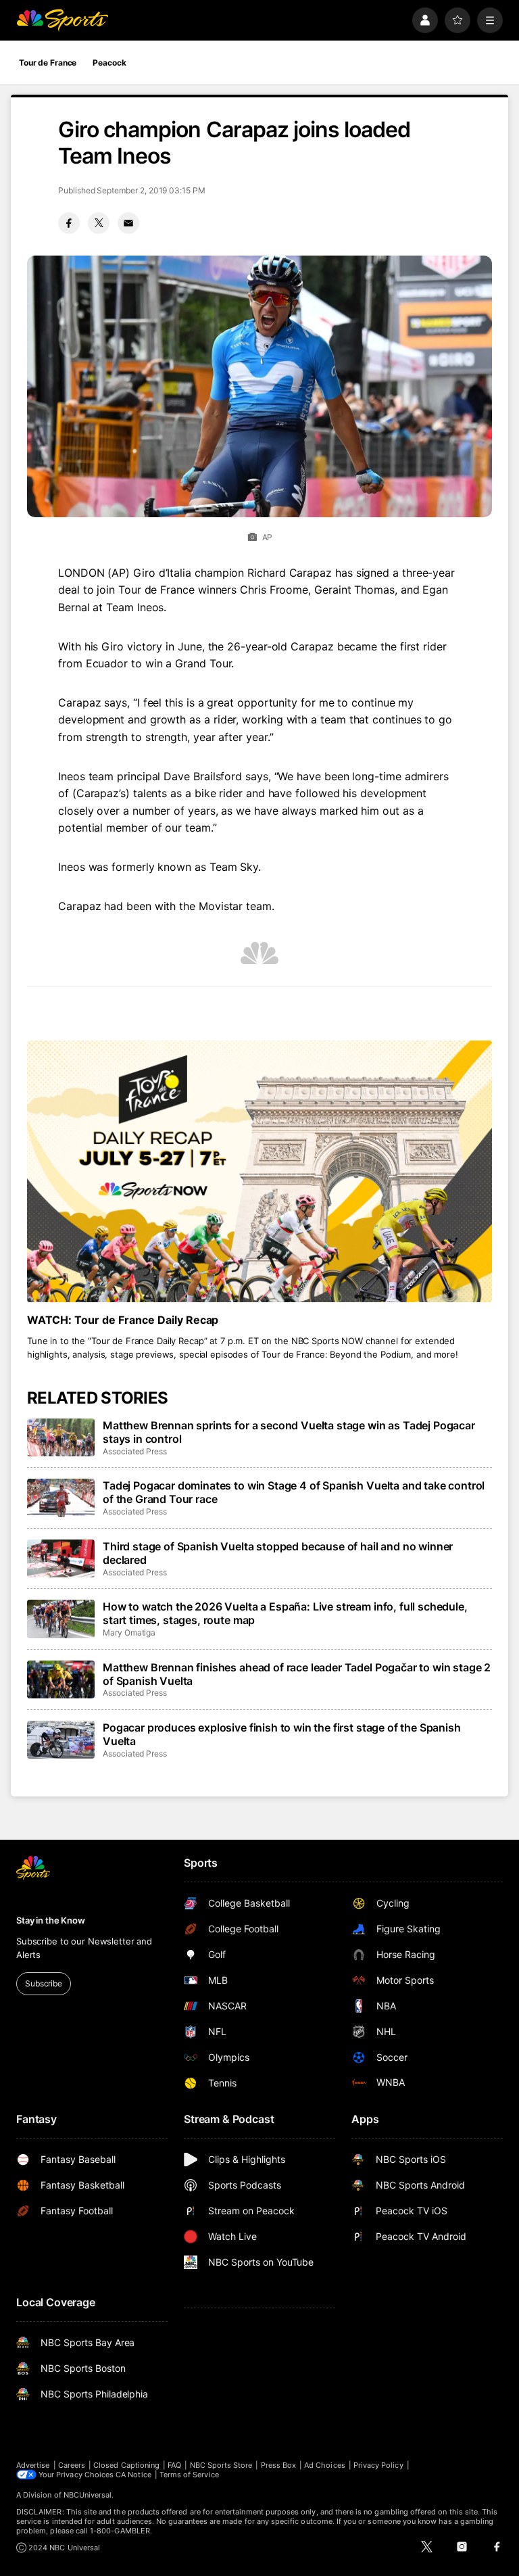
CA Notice (133, 2475)
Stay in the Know (51, 1920)
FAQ (174, 2465)
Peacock (109, 63)
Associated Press (135, 1451)
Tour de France (48, 63)
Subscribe (44, 1983)
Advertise (33, 2465)
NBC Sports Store (221, 2465)
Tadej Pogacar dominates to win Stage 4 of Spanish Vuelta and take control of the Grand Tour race (294, 1492)
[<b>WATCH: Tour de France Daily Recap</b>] (259, 1171)
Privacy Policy (378, 2465)
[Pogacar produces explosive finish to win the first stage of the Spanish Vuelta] (61, 1740)
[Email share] (128, 223)
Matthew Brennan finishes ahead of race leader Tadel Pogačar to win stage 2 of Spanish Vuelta (297, 1674)
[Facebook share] (69, 223)
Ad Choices (325, 2465)
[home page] (62, 20)
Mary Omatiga (129, 1632)
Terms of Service (189, 2475)
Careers (72, 2465)
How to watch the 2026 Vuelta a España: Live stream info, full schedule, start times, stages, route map (285, 1613)
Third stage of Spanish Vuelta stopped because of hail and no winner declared (278, 1553)
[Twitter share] (99, 223)
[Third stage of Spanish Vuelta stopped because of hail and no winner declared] (61, 1558)
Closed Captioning (126, 2465)
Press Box (279, 2465)
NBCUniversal (88, 2495)
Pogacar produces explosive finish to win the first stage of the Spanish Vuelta (282, 1734)
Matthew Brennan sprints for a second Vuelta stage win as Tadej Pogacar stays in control (289, 1432)
